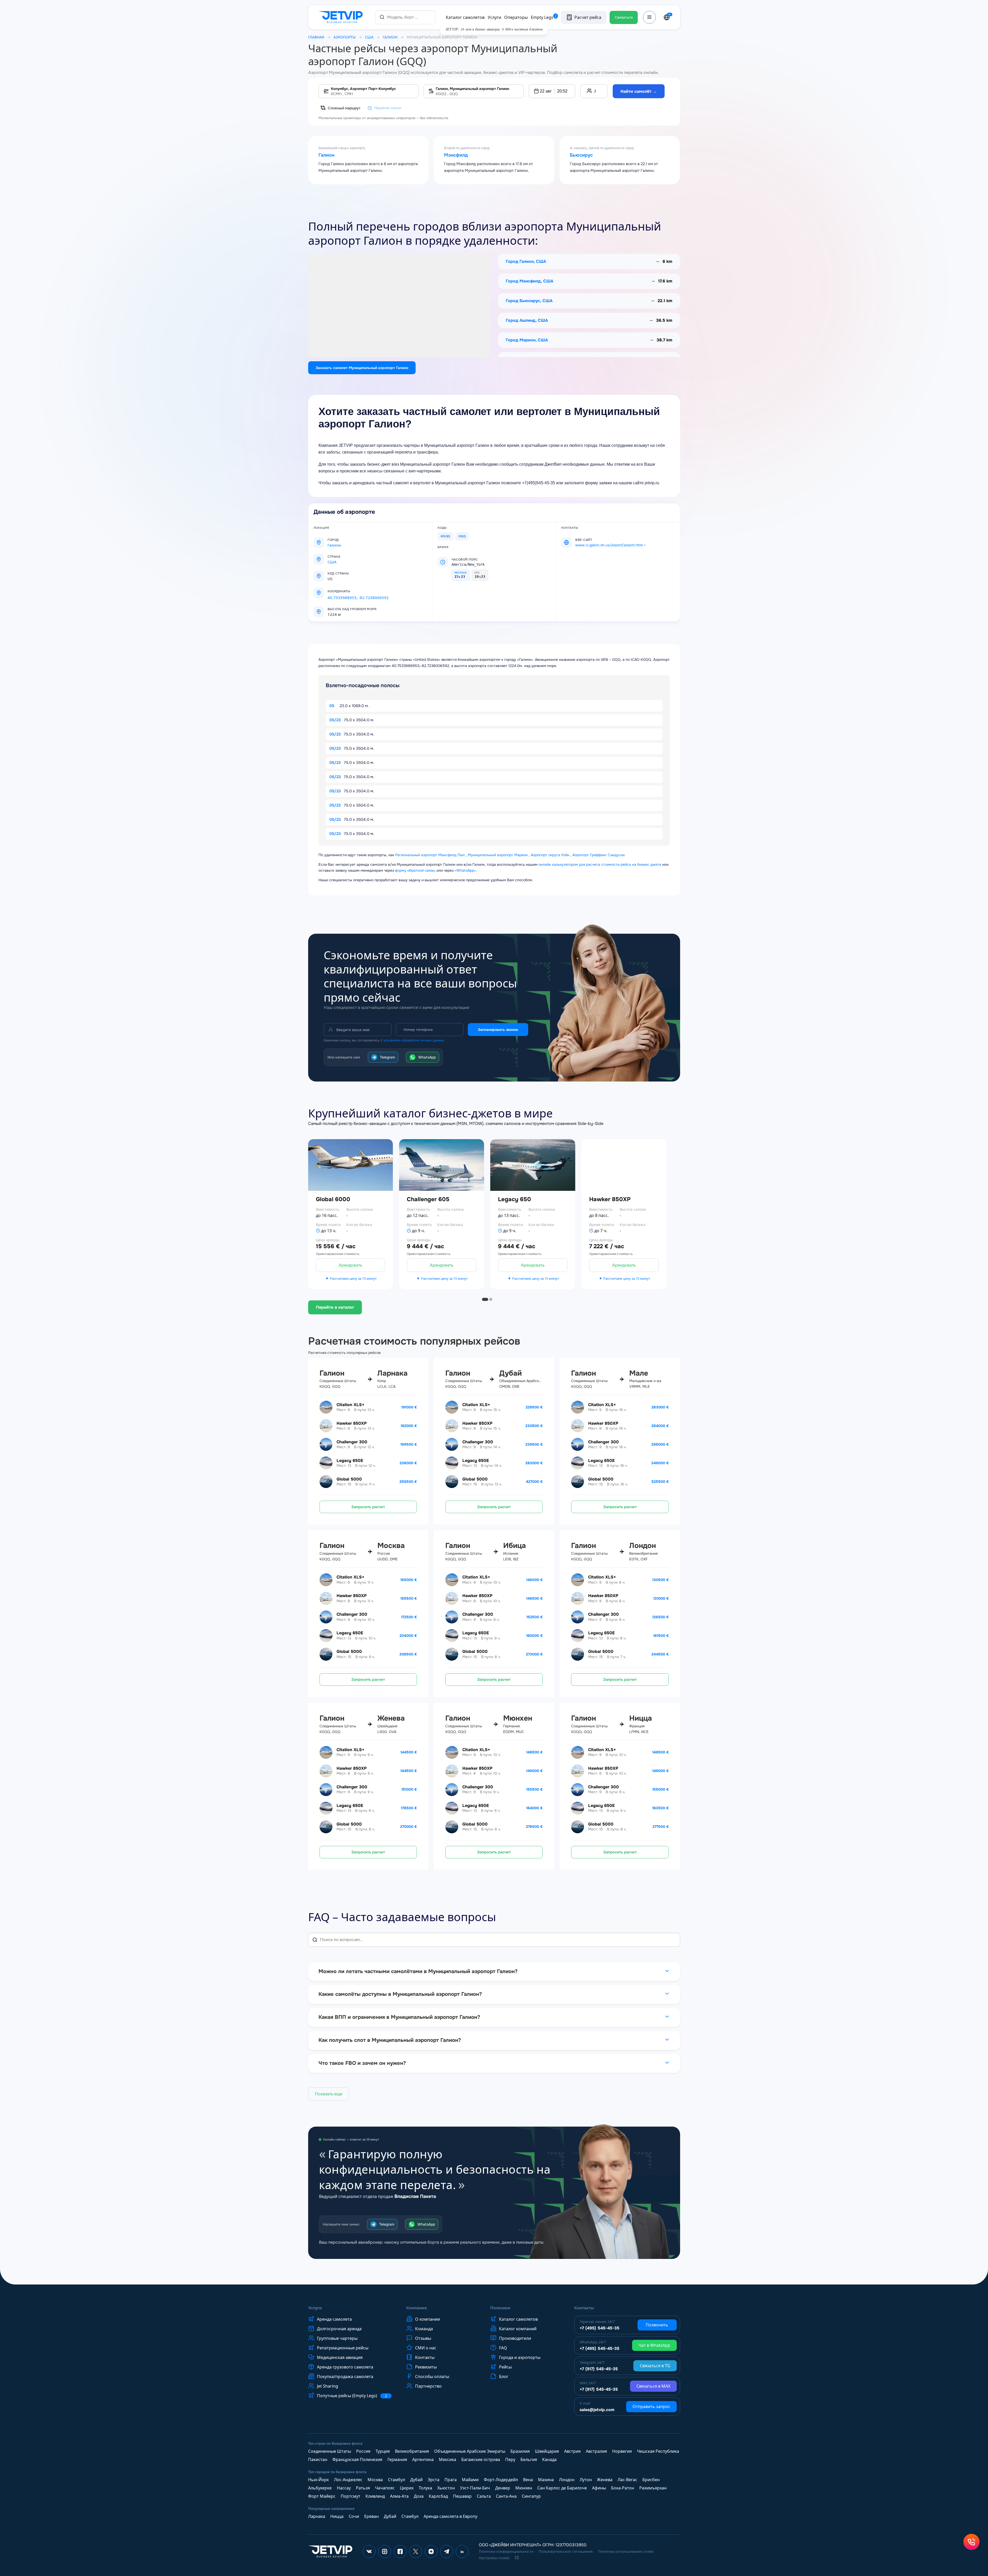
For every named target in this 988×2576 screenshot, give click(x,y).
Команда (424, 2329)
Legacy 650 (515, 1199)
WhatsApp (427, 1057)
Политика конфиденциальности (506, 2551)
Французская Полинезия (357, 2459)
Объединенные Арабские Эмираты (470, 2451)
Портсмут (351, 2496)
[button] (552, 91)
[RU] (667, 17)
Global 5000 (349, 1479)
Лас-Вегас (627, 2480)
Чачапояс (385, 2488)
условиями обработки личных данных (414, 1040)
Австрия (572, 2451)
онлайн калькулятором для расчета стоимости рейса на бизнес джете (600, 864)
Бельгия (529, 2459)
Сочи (354, 2516)
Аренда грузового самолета (345, 2367)
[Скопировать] (356, 591)
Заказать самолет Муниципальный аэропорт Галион (362, 368)
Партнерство (428, 2386)
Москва (375, 2480)
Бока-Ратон (623, 2488)
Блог (504, 2376)
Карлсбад (438, 2496)
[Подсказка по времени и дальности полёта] (318, 1231)
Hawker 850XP (610, 1199)
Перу (510, 2459)
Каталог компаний (518, 2329)
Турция (383, 2451)
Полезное (500, 2308)
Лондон (567, 2480)
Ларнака (317, 2516)
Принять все (872, 2550)
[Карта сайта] (517, 2558)
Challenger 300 (352, 1442)
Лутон (586, 2480)
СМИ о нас (426, 2348)
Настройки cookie (494, 2558)
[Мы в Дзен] (431, 2551)
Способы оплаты (432, 2376)
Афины (599, 2488)
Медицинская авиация (340, 2357)
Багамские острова (481, 2459)
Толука (425, 2488)
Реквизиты (426, 2367)
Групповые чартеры (337, 2338)
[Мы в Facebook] (400, 2551)
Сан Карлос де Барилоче (562, 2488)
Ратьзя (363, 2488)
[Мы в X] (416, 2551)
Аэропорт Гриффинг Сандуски (598, 855)
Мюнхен (524, 2488)
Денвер (503, 2488)
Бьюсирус (581, 155)
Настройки (951, 2550)
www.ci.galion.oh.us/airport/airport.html (609, 545)
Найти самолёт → (639, 91)
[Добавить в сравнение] (393, 1228)
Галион (326, 155)
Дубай (416, 2480)
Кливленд (375, 2496)
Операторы (516, 17)
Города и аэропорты (520, 2357)
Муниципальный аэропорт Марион (498, 855)
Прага (451, 2480)
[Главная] (342, 17)
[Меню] (649, 17)
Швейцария (547, 2451)
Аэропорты (345, 37)
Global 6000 (333, 1199)
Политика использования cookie (626, 2551)
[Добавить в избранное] (393, 1214)
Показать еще (329, 2094)
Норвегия (622, 2451)
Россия (363, 2451)
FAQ (503, 2348)
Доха (419, 2496)
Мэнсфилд (456, 155)
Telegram (387, 1057)
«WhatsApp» (465, 870)
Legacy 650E (350, 1461)
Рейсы (505, 2367)
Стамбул (396, 2480)
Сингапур (531, 2496)
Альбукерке (320, 2488)
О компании (427, 2319)
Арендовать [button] (350, 1265)
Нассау (344, 2488)
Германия (397, 2459)
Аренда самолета (334, 2319)
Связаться (624, 17)
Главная (316, 37)
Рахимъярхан (653, 2488)
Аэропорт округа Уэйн (550, 855)
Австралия (596, 2451)
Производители (515, 2338)
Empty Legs (544, 17)
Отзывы (423, 2338)
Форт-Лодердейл (501, 2480)
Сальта (484, 2496)
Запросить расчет (368, 1507)
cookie (892, 2506)
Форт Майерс (322, 2496)
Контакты (425, 2357)
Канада (549, 2459)
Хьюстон (446, 2488)
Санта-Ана (506, 2496)
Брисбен (651, 2480)
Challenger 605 (428, 1199)
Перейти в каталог (335, 1307)
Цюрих (407, 2488)
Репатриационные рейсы (343, 2348)
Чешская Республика (658, 2451)
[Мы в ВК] (369, 2551)
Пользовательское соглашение (566, 2551)
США (369, 37)
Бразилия (520, 2451)
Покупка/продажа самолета (345, 2376)
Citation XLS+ (350, 1405)
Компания (417, 2308)
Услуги (494, 17)
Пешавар (462, 2496)
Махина (546, 2480)
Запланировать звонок (498, 1030)
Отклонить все (912, 2550)
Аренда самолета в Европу (450, 2516)
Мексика (448, 2459)
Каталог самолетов (465, 17)
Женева (605, 2480)
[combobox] (405, 17)
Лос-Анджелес (348, 2480)
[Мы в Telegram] (447, 2551)
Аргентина (423, 2459)
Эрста (434, 2480)
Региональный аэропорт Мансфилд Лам (430, 855)
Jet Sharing (328, 2386)
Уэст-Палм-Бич (475, 2488)
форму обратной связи (415, 870)
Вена (528, 2480)
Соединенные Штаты (330, 2451)
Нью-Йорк (318, 2480)
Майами (470, 2480)
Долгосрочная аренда (339, 2329)
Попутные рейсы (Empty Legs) (352, 2396)
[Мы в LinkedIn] (462, 2551)
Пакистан (318, 2459)
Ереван (371, 2516)
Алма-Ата (399, 2496)
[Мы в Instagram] (385, 2551)
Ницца (337, 2516)
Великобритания (412, 2451)
